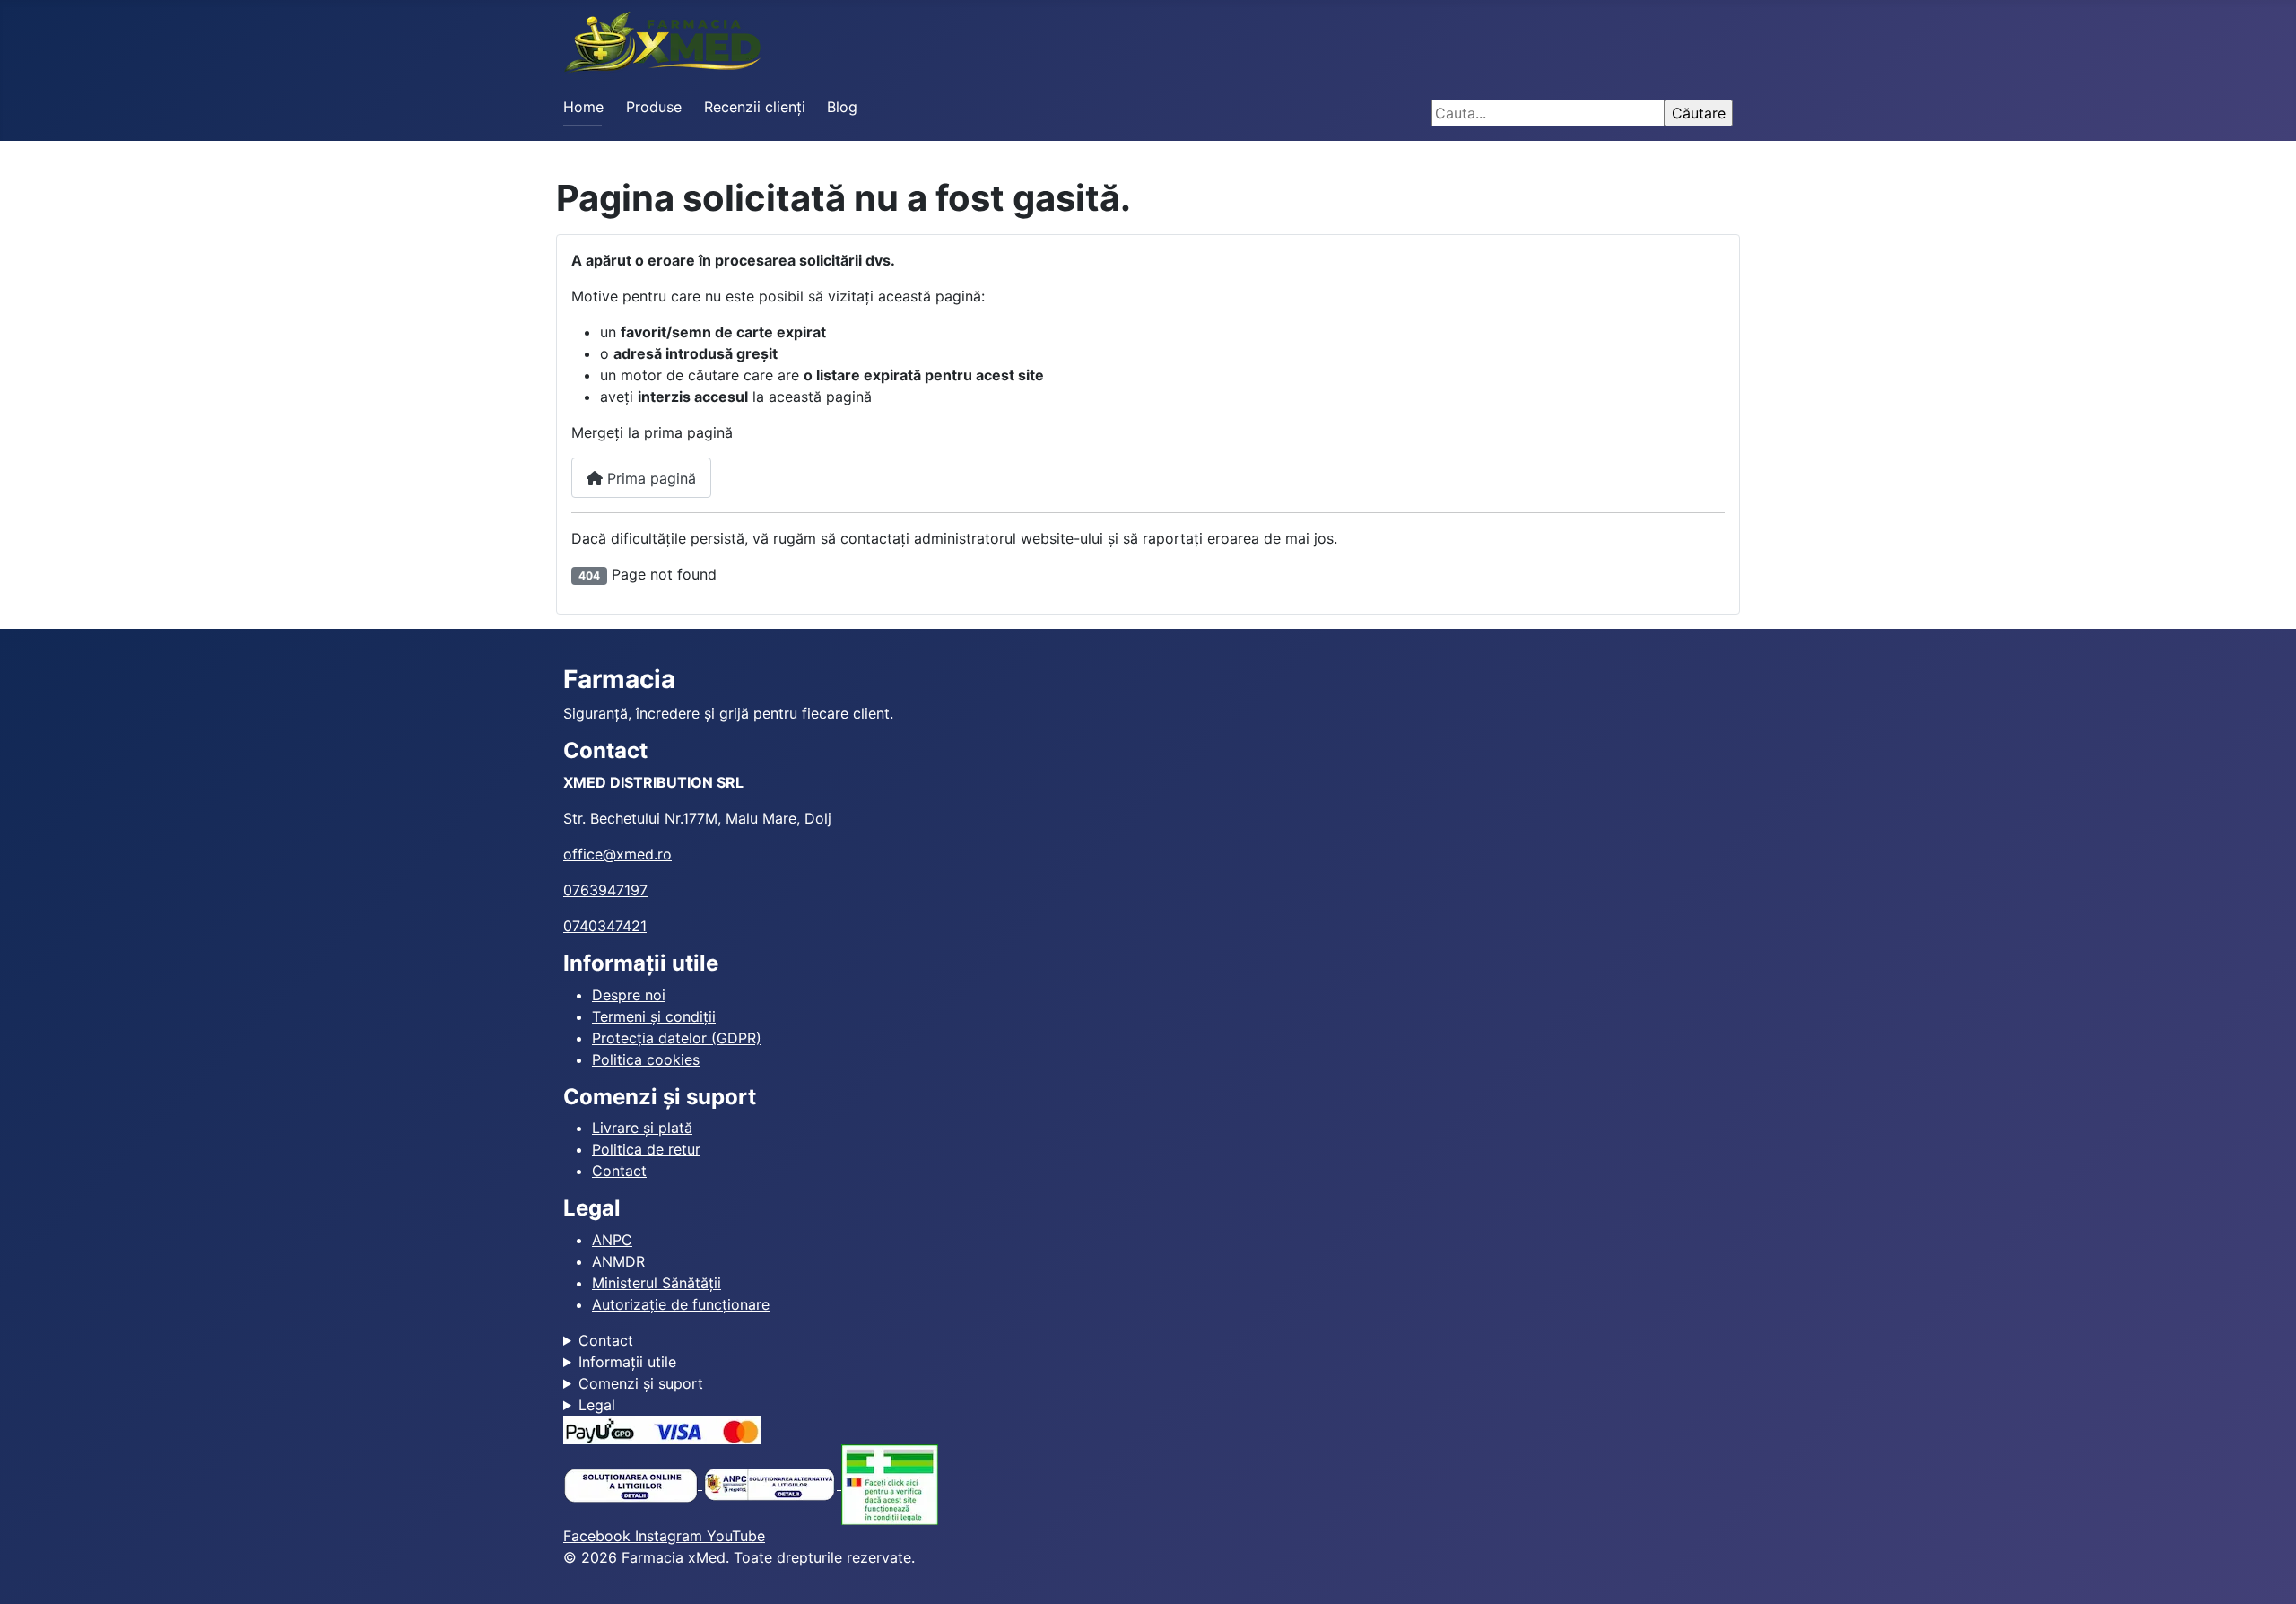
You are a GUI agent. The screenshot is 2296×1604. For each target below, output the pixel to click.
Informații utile (627, 1362)
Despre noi (629, 995)
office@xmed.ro (617, 854)
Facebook (599, 1536)
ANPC (612, 1240)
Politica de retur (646, 1149)
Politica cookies (646, 1059)
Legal (597, 1405)
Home (583, 107)
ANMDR (618, 1261)
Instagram (671, 1536)
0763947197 (605, 890)
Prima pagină (649, 478)
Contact (619, 1171)
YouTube (736, 1536)
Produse (654, 107)
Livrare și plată (642, 1128)
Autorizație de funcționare (681, 1304)
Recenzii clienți (755, 107)
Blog (842, 107)
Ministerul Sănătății (657, 1283)
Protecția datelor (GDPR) (677, 1038)
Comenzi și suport (641, 1383)
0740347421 (605, 926)
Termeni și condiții (654, 1016)
